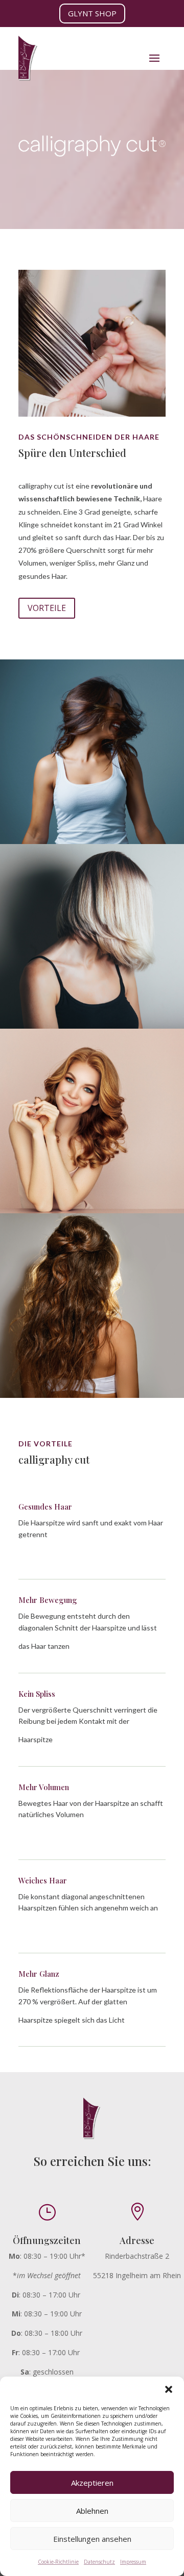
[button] (169, 2389)
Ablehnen (92, 2511)
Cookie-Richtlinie (58, 2562)
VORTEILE (47, 608)
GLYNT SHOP (92, 13)
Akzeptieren (92, 2483)
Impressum (133, 2562)
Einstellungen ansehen (92, 2539)
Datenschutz (99, 2562)
